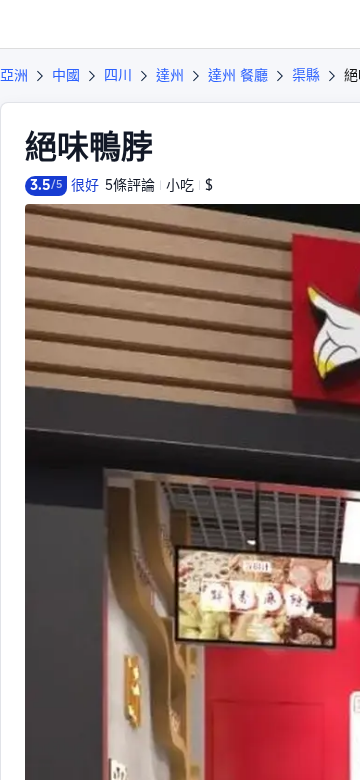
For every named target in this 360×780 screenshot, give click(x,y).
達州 (170, 75)
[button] (326, 24)
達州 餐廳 (238, 75)
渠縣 (306, 75)
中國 (66, 75)
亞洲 (14, 75)
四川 (118, 75)
